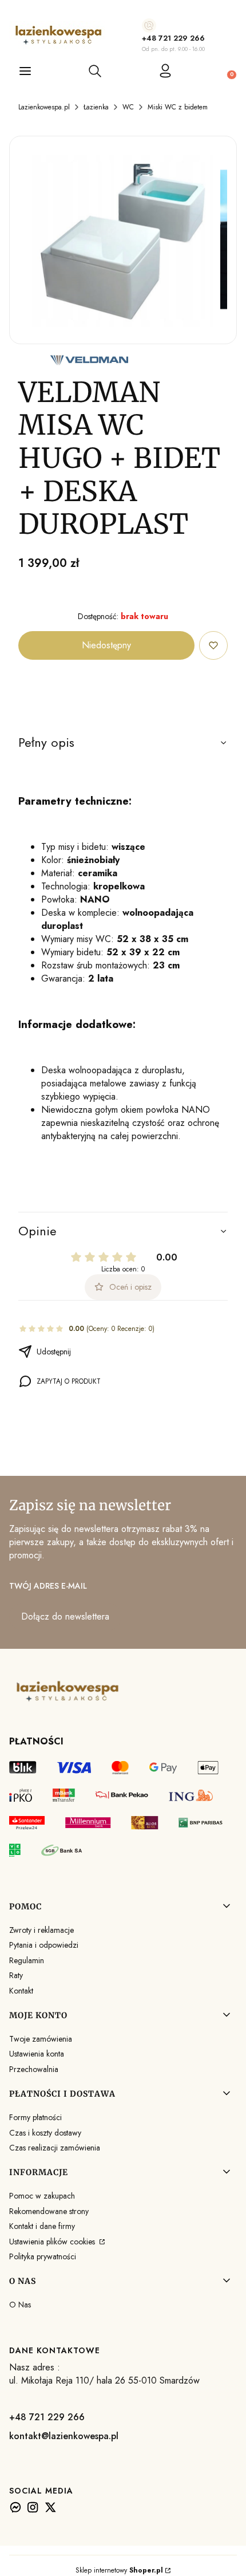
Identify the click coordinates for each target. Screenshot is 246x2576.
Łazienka (96, 107)
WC (128, 107)
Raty (16, 1975)
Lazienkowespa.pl (44, 107)
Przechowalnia (34, 2069)
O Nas (20, 2305)
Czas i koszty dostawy (45, 2133)
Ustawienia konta (37, 2054)
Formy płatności (35, 2117)
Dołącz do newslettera (65, 1616)
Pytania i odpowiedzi (44, 1945)
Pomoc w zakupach (42, 2196)
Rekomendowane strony (49, 2211)
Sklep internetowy (119, 2570)
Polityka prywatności (43, 2256)
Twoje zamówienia (41, 2039)
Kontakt (21, 1991)
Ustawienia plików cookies (53, 2242)
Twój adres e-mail (48, 1586)
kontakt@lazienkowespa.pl (64, 2436)
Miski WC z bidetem (178, 107)
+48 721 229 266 (173, 38)
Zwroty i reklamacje (41, 1930)
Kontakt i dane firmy (42, 2226)
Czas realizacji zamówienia (55, 2148)
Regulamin (27, 1960)
